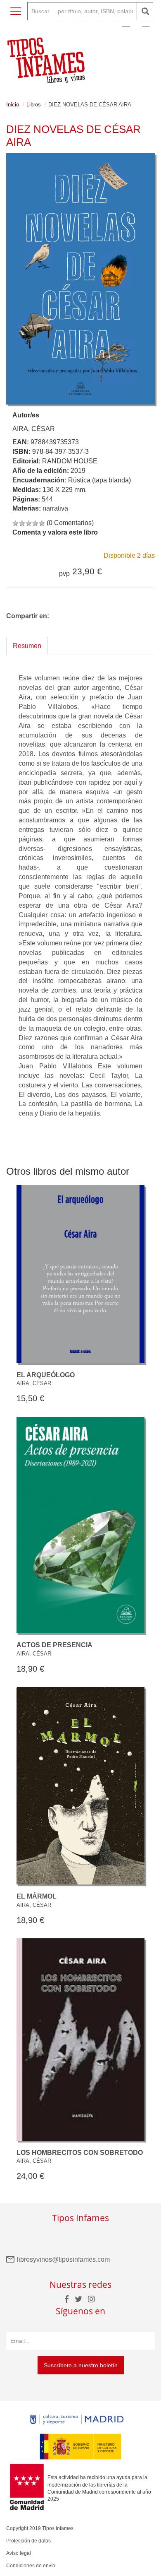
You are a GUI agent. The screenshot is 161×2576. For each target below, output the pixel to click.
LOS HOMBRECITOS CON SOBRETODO (80, 2153)
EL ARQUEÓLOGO (46, 1375)
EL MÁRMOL (37, 1896)
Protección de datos (28, 2541)
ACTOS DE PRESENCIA (54, 1645)
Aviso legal (19, 2553)
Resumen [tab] (27, 646)
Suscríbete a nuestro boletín (81, 2365)
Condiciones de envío (31, 2566)
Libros (34, 105)
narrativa (55, 508)
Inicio (13, 105)
